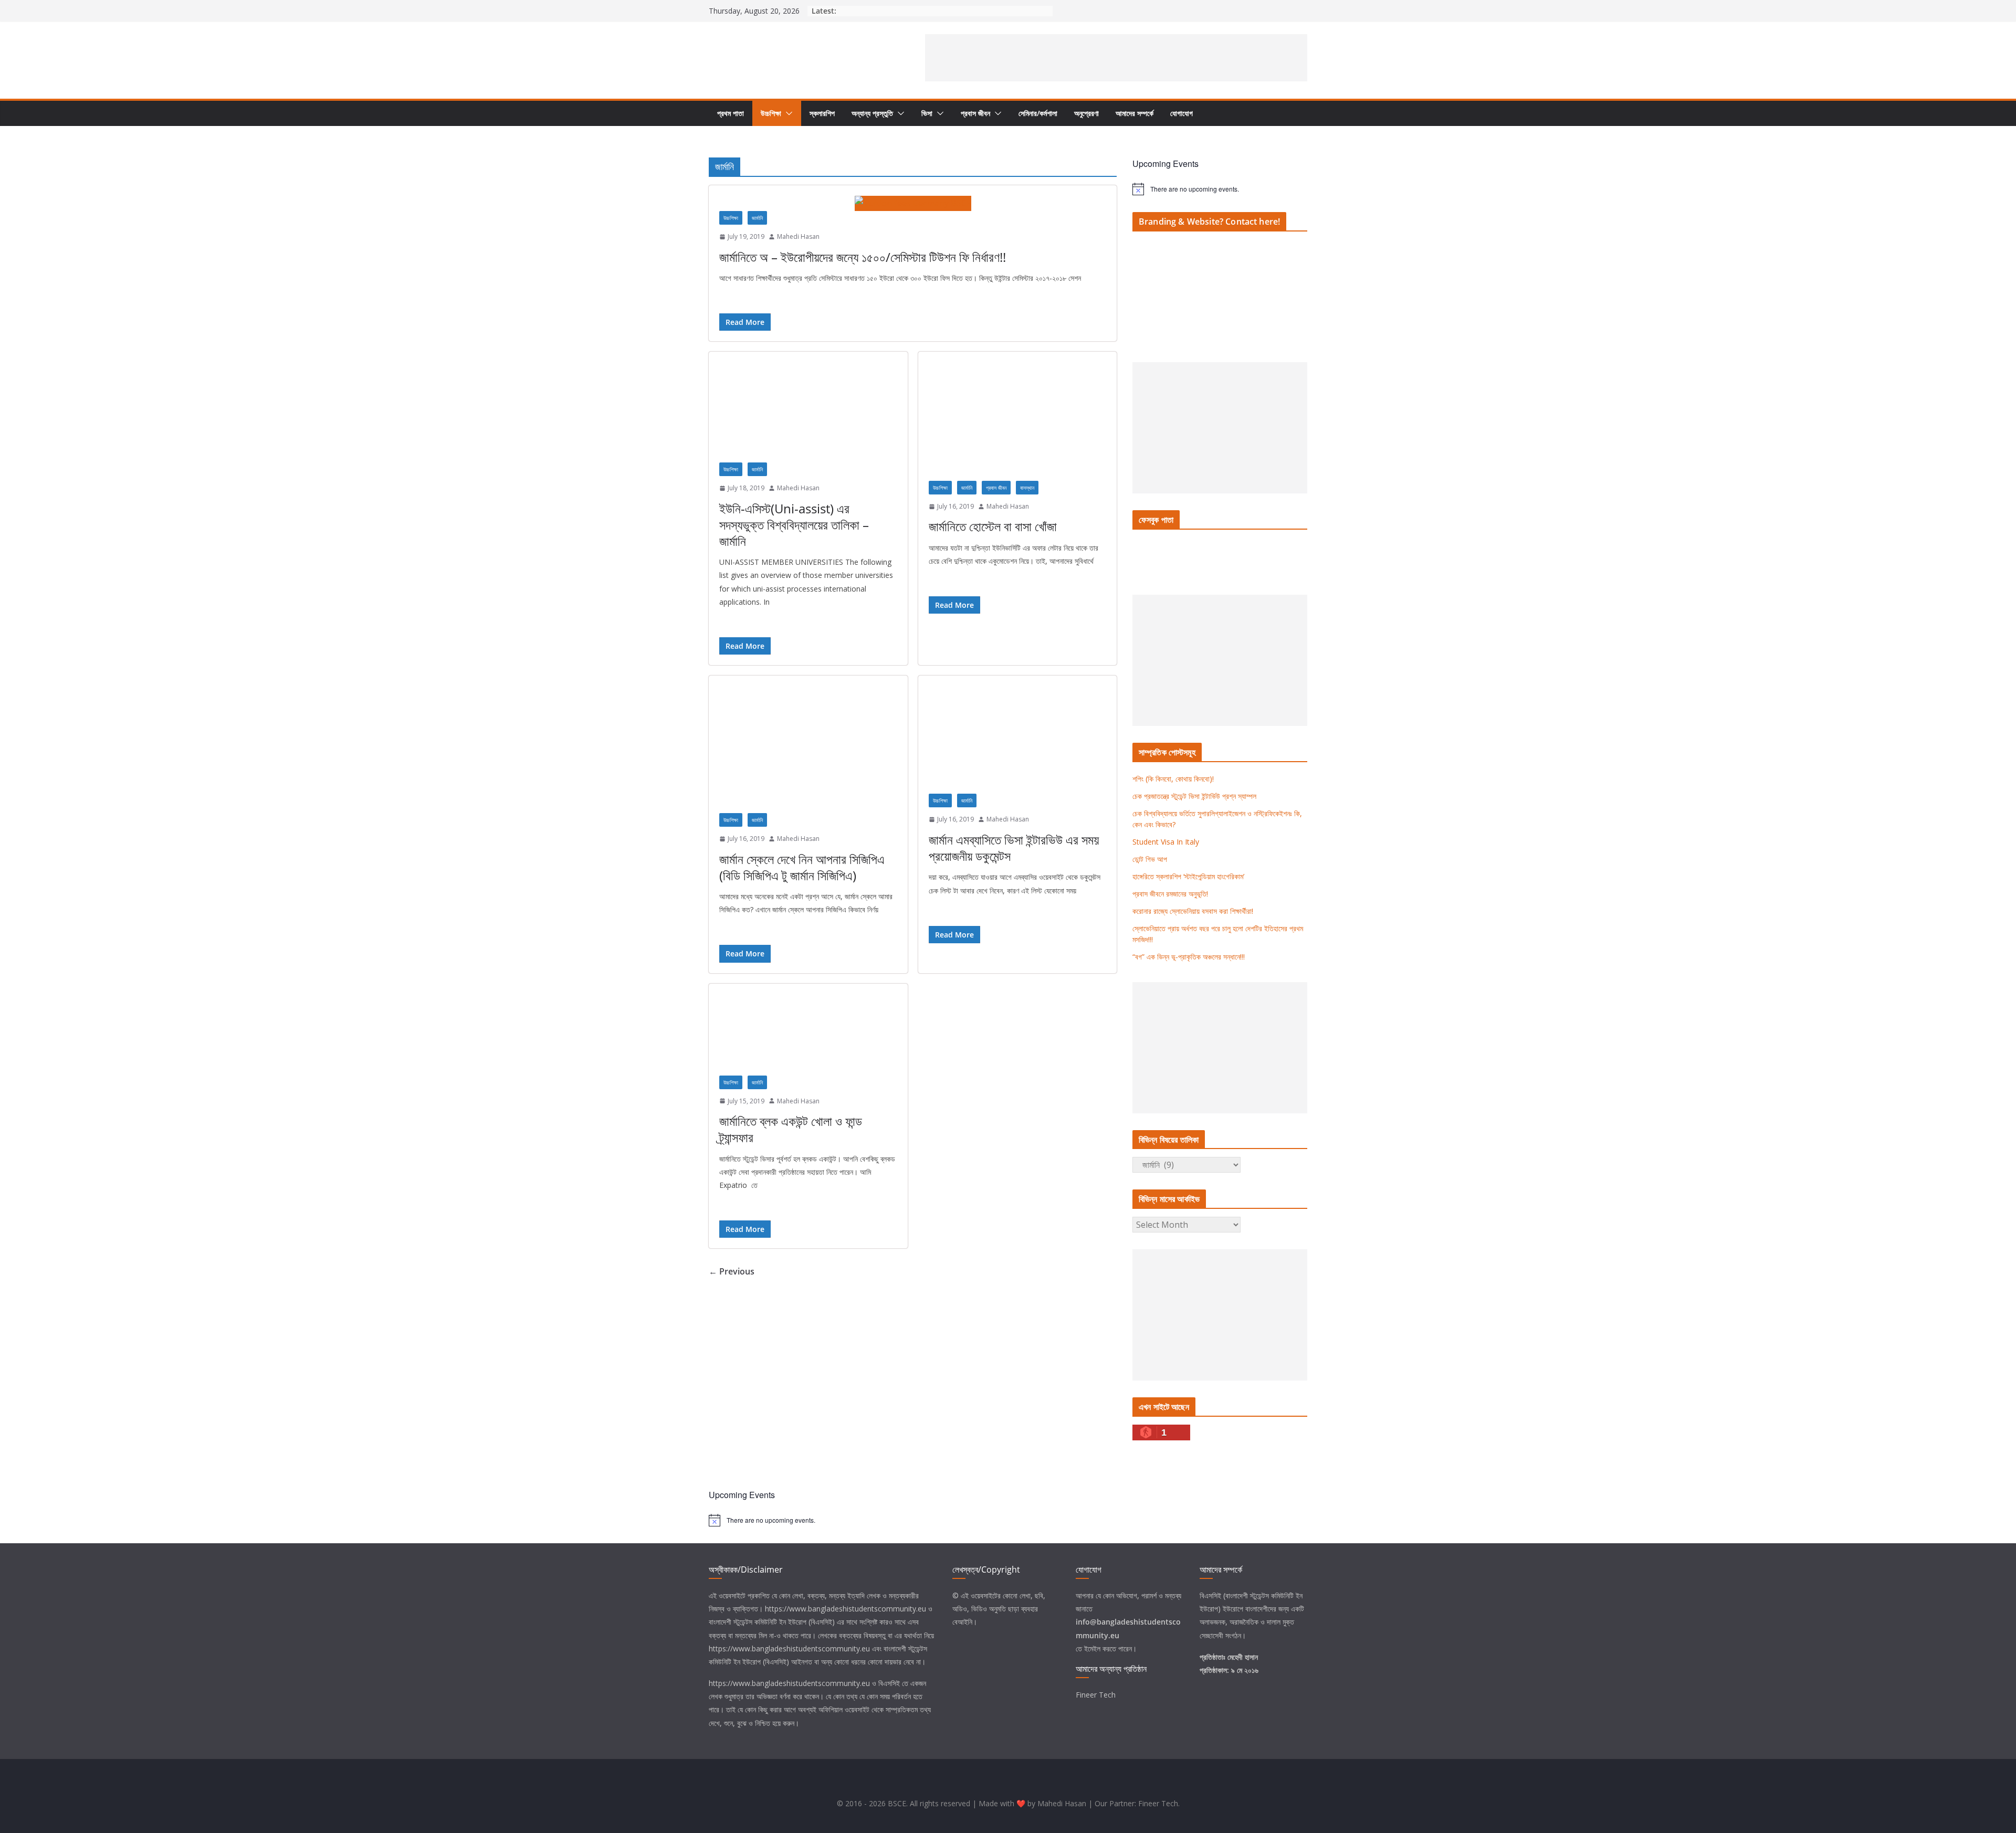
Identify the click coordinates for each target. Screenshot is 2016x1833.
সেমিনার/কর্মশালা (1038, 113)
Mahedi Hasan (798, 236)
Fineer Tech (1096, 1695)
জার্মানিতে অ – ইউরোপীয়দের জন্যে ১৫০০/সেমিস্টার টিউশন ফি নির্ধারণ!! (863, 257)
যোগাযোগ (1182, 113)
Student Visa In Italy (1166, 842)
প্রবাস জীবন (975, 113)
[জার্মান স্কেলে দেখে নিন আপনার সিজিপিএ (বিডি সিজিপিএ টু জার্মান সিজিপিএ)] (808, 750)
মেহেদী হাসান (1243, 1657)
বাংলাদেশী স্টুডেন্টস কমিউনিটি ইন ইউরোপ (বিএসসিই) (772, 1622)
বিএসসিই (889, 1683)
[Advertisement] (1116, 58)
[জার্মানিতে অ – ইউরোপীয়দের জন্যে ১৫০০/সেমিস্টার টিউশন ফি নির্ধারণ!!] (913, 203)
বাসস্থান (1027, 488)
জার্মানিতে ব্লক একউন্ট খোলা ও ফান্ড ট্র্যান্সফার (791, 1129)
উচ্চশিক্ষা (771, 113)
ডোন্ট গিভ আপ (1150, 859)
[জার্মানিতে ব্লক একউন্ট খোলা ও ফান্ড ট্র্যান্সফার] (808, 1035)
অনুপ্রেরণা (1086, 113)
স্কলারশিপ (822, 113)
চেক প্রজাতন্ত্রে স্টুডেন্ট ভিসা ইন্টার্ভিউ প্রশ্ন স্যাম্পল (1194, 796)
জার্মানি (757, 218)
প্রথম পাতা (731, 113)
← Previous (732, 1271)
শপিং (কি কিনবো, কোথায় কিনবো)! (1173, 779)
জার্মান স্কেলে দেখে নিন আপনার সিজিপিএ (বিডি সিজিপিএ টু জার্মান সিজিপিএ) (802, 867)
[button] (787, 113)
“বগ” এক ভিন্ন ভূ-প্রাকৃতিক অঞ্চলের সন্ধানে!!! (1189, 957)
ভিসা (927, 113)
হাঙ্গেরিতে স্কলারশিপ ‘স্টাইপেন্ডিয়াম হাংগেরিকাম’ (1188, 876)
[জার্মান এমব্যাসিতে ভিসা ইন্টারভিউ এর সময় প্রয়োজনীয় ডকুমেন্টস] (1018, 740)
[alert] (1220, 189)
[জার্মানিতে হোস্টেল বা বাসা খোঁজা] (1018, 421)
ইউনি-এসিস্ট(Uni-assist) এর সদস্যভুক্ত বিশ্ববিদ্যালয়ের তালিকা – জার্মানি (794, 525)
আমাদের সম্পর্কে (1135, 113)
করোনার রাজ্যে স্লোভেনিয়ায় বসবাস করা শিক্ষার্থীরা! (1193, 911)
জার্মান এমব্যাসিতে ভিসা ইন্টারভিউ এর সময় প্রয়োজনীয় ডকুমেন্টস (1014, 848)
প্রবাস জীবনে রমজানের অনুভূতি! (1170, 894)
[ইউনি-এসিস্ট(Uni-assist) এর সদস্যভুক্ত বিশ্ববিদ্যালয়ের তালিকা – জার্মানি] (808, 412)
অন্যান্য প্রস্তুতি (872, 113)
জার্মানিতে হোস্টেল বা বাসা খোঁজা (993, 526)
